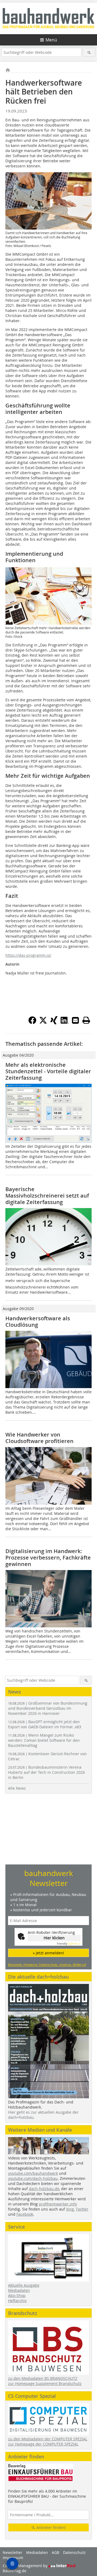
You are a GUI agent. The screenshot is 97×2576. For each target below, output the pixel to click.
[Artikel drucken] (86, 1020)
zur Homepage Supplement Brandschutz (45, 2383)
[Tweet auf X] (43, 1023)
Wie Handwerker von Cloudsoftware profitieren (39, 1438)
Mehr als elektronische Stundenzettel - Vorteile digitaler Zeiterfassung (48, 1071)
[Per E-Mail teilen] (75, 1020)
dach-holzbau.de (44, 2189)
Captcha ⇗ (69, 1944)
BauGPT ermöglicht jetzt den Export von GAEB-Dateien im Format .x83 (45, 1724)
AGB (56, 2552)
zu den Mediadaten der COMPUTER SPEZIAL (48, 2439)
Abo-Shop (17, 2295)
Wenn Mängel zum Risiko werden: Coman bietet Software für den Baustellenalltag (44, 1740)
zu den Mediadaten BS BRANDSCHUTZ (43, 2378)
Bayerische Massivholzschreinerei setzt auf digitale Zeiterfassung (47, 1196)
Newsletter (13, 2552)
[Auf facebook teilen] (32, 1023)
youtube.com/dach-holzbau (33, 2178)
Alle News (17, 1788)
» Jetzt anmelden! (48, 1953)
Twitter (82, 2209)
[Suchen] (89, 52)
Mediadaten (19, 2290)
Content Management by (26, 2566)
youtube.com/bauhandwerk (33, 2173)
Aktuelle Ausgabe (24, 2285)
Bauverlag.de (15, 2571)
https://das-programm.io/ (28, 955)
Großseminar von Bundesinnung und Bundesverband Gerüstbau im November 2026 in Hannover (48, 1708)
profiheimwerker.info (58, 2204)
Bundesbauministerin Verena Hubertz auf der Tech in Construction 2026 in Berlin (46, 1772)
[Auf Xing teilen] (54, 1023)
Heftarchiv (17, 2301)
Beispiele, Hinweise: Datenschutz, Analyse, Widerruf (47, 1965)
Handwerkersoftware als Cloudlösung (38, 1322)
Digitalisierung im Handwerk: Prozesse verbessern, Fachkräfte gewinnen (48, 1558)
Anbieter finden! (51, 2527)
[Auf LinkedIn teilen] (65, 1023)
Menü (51, 40)
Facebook (25, 2214)
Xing (70, 2209)
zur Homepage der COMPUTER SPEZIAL (43, 2444)
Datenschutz (74, 2552)
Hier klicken (54, 1938)
